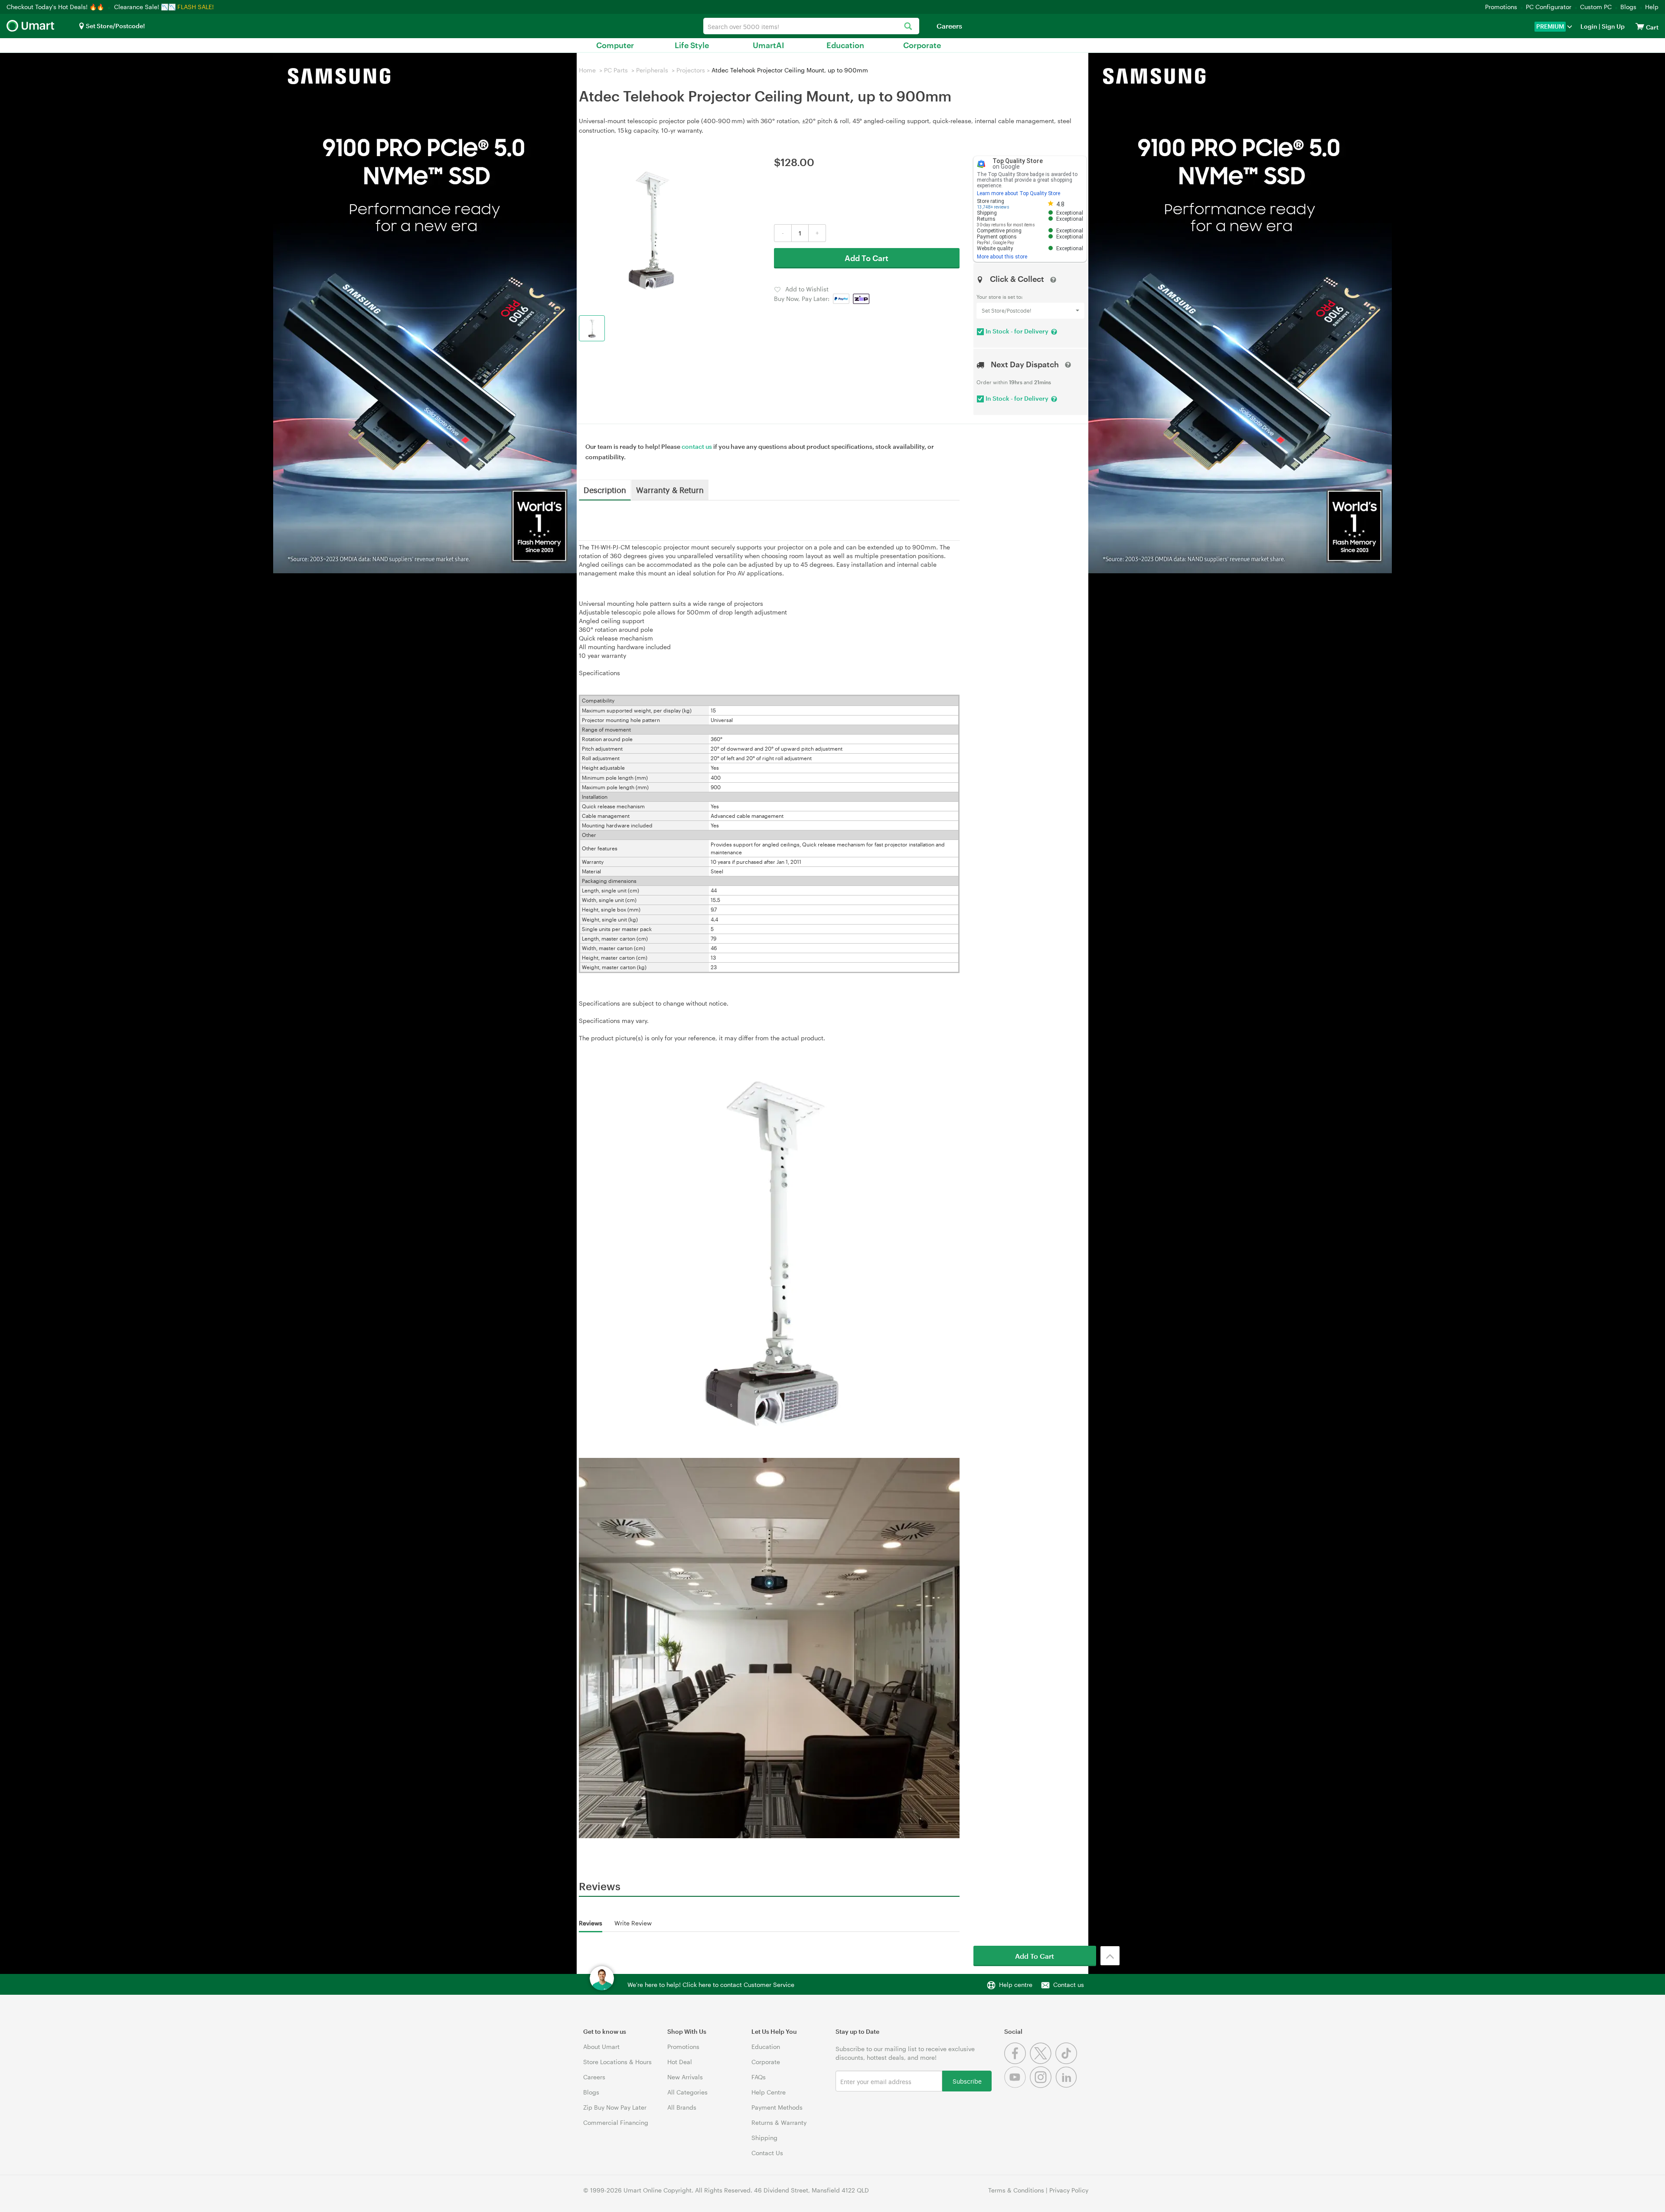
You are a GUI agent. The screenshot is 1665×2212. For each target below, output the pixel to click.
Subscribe (967, 2081)
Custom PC (1596, 7)
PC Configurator (1549, 7)
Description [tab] (605, 490)
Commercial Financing (616, 2122)
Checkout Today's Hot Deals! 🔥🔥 (56, 7)
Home (587, 70)
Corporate (922, 45)
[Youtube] (1017, 2086)
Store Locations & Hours (617, 2062)
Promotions (1501, 7)
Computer (615, 45)
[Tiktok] (1067, 2062)
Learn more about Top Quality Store (1019, 193)
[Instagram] (1043, 2086)
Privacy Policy (1069, 2190)
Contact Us (767, 2153)
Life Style (692, 45)
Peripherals (652, 70)
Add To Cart (867, 258)
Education (845, 45)
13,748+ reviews (993, 207)
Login (1589, 26)
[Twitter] (1043, 2062)
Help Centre (769, 2092)
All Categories (687, 2092)
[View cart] (1640, 26)
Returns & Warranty (779, 2122)
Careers (949, 26)
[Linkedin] (1067, 2086)
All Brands (682, 2107)
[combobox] (811, 26)
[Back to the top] (1110, 1956)
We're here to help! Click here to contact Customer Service (711, 1985)
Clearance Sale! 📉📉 (145, 7)
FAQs (759, 2077)
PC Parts (616, 70)
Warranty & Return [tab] (670, 490)
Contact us (1069, 1985)
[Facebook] (1017, 2062)
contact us (697, 446)
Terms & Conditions (1016, 2190)
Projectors (691, 70)
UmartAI (769, 45)
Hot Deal (680, 2062)
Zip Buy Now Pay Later (615, 2107)
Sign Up (1613, 26)
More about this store (1002, 257)
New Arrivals (685, 2077)
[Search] (908, 27)
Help (1652, 7)
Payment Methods (777, 2107)
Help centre (1016, 1985)
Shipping (764, 2138)
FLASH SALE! (196, 7)
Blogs (1628, 7)
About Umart (601, 2047)
